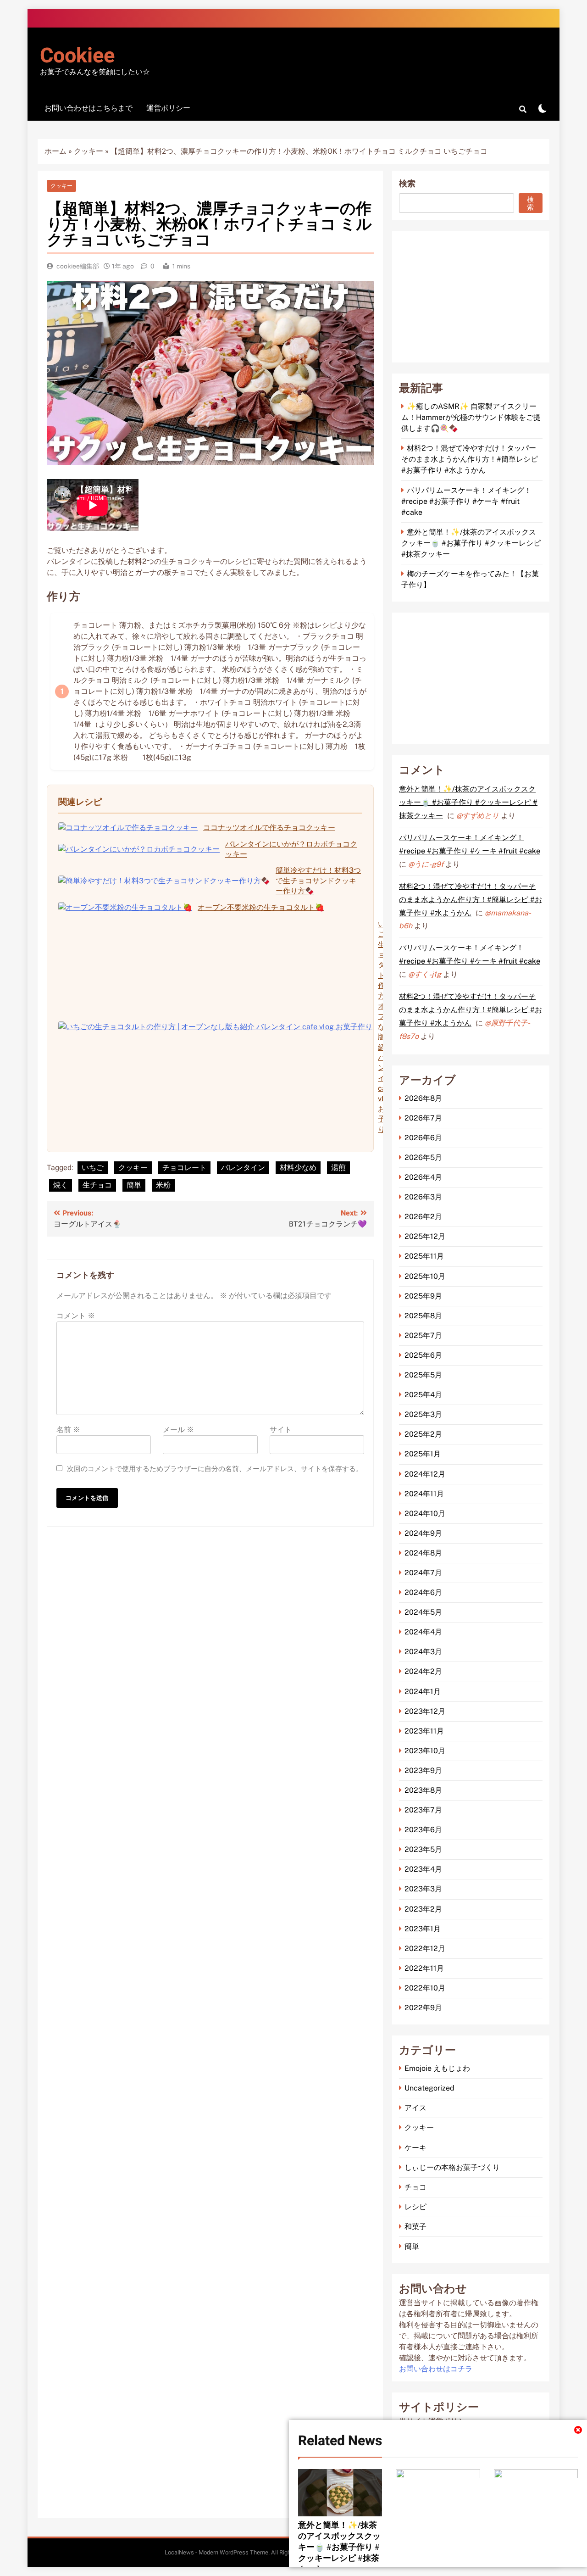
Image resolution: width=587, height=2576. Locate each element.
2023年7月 (423, 1810)
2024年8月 (423, 1553)
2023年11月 (424, 1731)
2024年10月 (425, 1514)
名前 (68, 1430)
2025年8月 (423, 1316)
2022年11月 (424, 1968)
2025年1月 (423, 1454)
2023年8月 (423, 1790)
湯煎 (338, 1168)
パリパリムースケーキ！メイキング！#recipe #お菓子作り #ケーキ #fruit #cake (466, 501)
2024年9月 (423, 1533)
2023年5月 (423, 1849)
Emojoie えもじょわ (437, 2068)
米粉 (163, 1185)
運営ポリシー (168, 108)
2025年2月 (423, 1434)
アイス (415, 2108)
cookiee (77, 56)
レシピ (415, 2207)
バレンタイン (243, 1168)
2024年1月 (423, 1692)
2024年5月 (423, 1612)
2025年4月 (423, 1395)
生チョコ (97, 1185)
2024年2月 (423, 1671)
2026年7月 (423, 1118)
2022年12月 (425, 1949)
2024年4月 (423, 1632)
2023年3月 (423, 1889)
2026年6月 (423, 1138)
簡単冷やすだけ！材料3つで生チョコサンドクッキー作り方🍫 (318, 881)
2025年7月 (423, 1335)
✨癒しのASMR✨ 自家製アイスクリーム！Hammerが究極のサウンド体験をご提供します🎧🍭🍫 (471, 417)
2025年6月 (423, 1355)
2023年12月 (425, 1711)
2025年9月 (423, 1296)
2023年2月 (423, 1909)
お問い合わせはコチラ (436, 2369)
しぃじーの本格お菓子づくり (452, 2167)
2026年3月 (423, 1197)
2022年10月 (425, 1988)
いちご (93, 1168)
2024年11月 (424, 1494)
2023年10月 (425, 1751)
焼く (61, 1185)
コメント (76, 1316)
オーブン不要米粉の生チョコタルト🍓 (261, 907)
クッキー (89, 151)
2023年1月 (423, 1929)
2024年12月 (425, 1474)
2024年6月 (423, 1592)
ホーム (55, 151)
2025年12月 (425, 1236)
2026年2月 (423, 1217)
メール (178, 1430)
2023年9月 (423, 1770)
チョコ (415, 2187)
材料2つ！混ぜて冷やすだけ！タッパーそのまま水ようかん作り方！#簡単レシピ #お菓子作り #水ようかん (470, 459)
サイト (281, 1430)
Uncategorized (429, 2088)
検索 (407, 184)
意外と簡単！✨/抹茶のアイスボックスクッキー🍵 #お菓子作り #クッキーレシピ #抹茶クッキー (339, 2547)
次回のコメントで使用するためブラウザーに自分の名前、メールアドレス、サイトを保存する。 (215, 1469)
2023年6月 (423, 1830)
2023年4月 (423, 1869)
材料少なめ (298, 1168)
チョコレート (184, 1168)
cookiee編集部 (78, 266)
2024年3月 (423, 1652)
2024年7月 (423, 1573)
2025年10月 (425, 1276)
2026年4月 (423, 1177)
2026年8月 (423, 1098)
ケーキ (415, 2148)
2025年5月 (423, 1375)
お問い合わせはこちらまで (89, 108)
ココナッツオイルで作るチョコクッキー (269, 828)
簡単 (134, 1185)
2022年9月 (423, 2008)
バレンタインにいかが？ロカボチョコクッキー (291, 849)
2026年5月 (423, 1157)
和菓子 (415, 2227)
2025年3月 (423, 1414)
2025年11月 (424, 1256)
